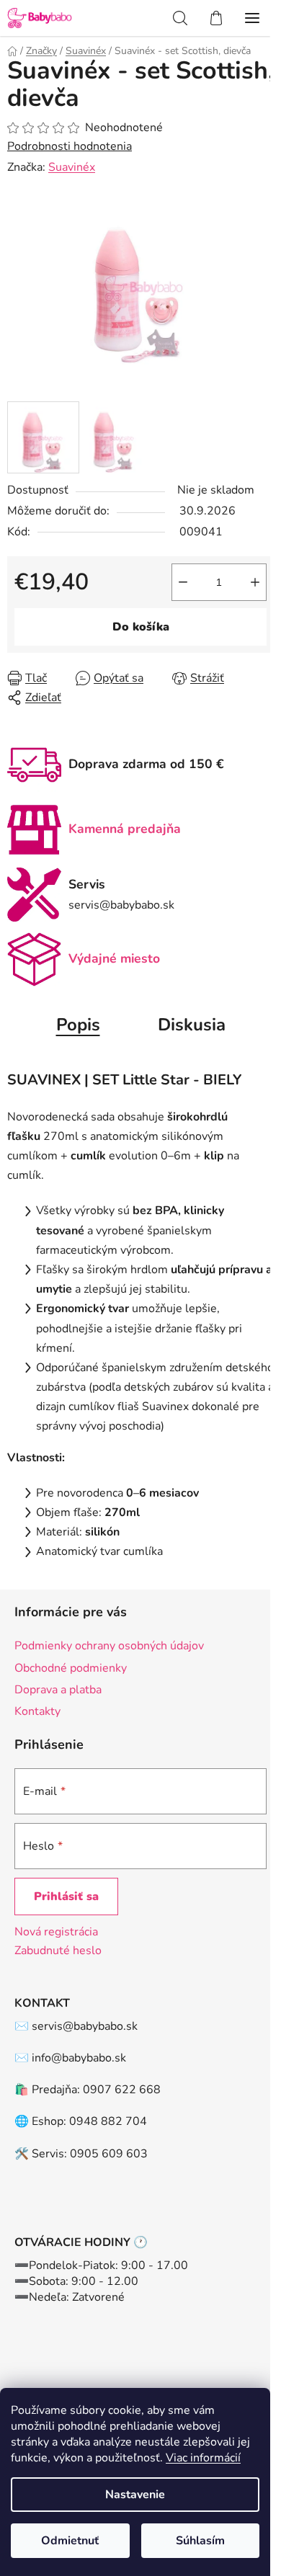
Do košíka (141, 627)
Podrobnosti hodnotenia (70, 146)
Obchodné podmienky (71, 1668)
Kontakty (37, 1711)
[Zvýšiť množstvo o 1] (255, 582)
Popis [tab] (78, 1025)
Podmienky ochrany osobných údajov (109, 1646)
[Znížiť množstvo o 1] (183, 582)
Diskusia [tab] (192, 1025)
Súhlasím (200, 2541)
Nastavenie (135, 2495)
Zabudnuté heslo (58, 1951)
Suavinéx (72, 167)
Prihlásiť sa (66, 1897)
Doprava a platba (58, 1690)
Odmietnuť (70, 2541)
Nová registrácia (56, 1932)
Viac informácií (203, 2458)
